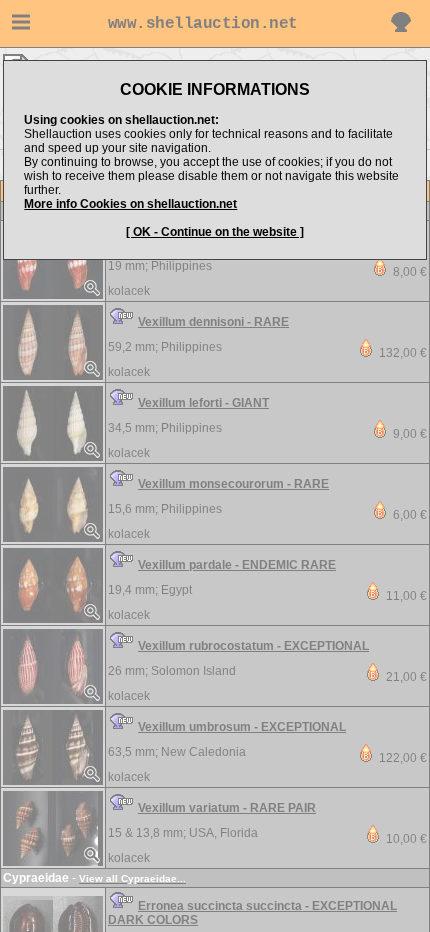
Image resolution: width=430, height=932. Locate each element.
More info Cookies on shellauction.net (130, 204)
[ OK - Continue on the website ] (215, 232)
